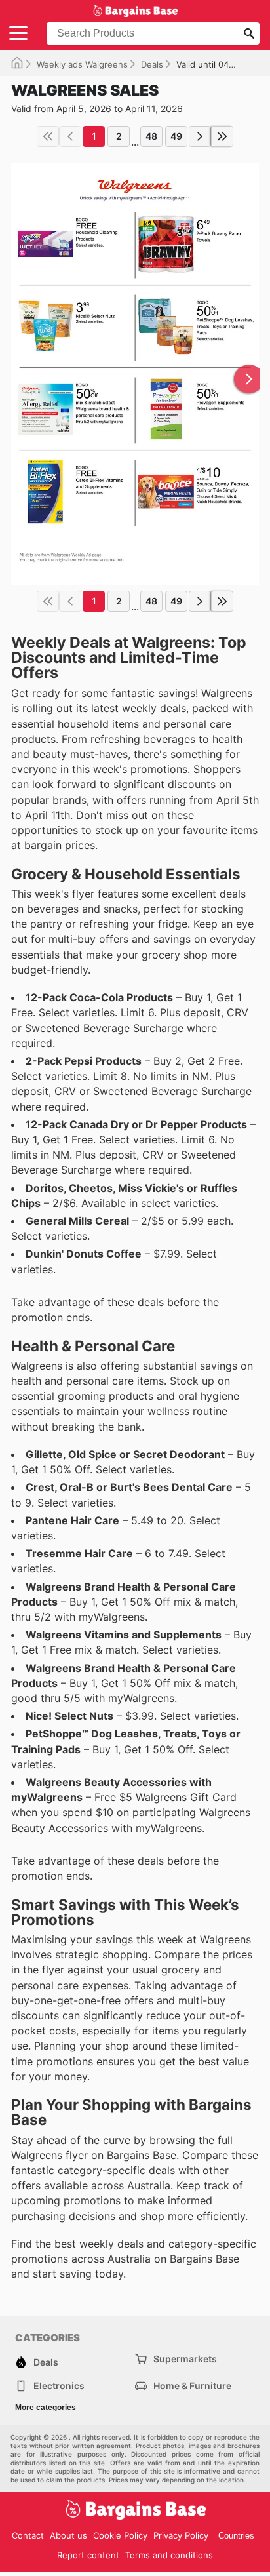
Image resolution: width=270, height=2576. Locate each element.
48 (151, 136)
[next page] (200, 136)
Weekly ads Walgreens (82, 64)
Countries (236, 2536)
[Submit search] (249, 33)
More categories (46, 2408)
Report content (88, 2555)
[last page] (222, 136)
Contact (28, 2535)
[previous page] (70, 136)
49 (176, 136)
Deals (152, 64)
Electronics (59, 2386)
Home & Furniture (192, 2386)
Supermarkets (185, 2359)
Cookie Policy (120, 2535)
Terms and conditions (169, 2555)
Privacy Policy (181, 2535)
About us (68, 2535)
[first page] (48, 136)
